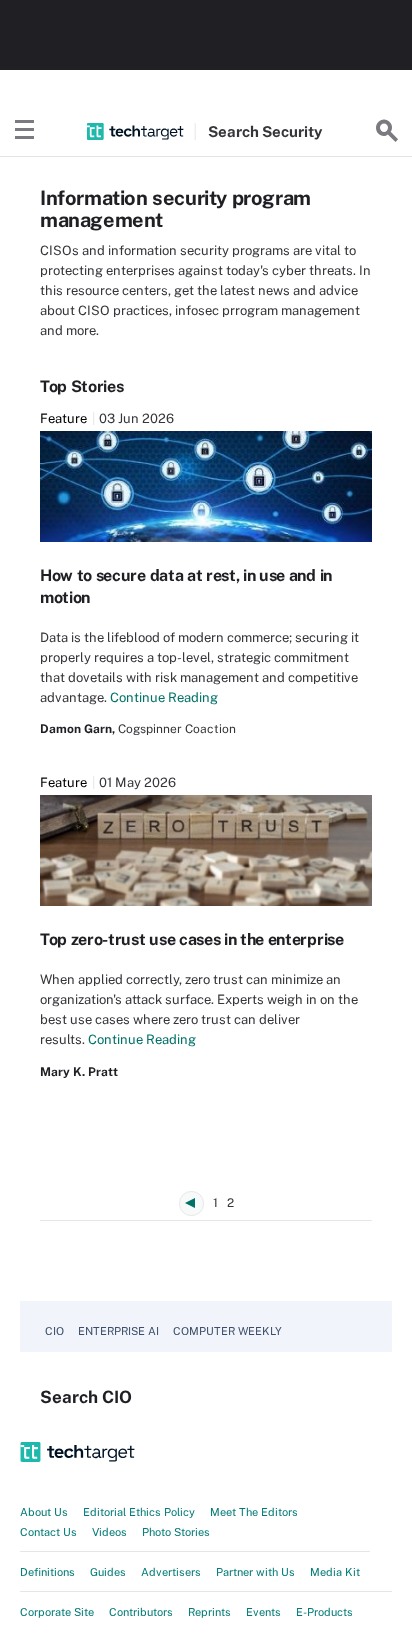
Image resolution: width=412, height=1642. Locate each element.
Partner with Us (255, 1572)
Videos (109, 1532)
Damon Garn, (77, 729)
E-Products (324, 1612)
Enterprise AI (118, 1331)
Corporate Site (57, 1612)
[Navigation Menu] (25, 131)
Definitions (47, 1572)
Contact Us (48, 1532)
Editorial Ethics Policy (139, 1512)
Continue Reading (164, 697)
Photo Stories (176, 1532)
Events (263, 1612)
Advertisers (171, 1572)
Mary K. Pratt (79, 1072)
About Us (44, 1512)
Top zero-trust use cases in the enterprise (192, 939)
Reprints (209, 1612)
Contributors (141, 1612)
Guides (108, 1572)
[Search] (387, 131)
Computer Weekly (227, 1331)
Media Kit (335, 1572)
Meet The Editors (254, 1512)
